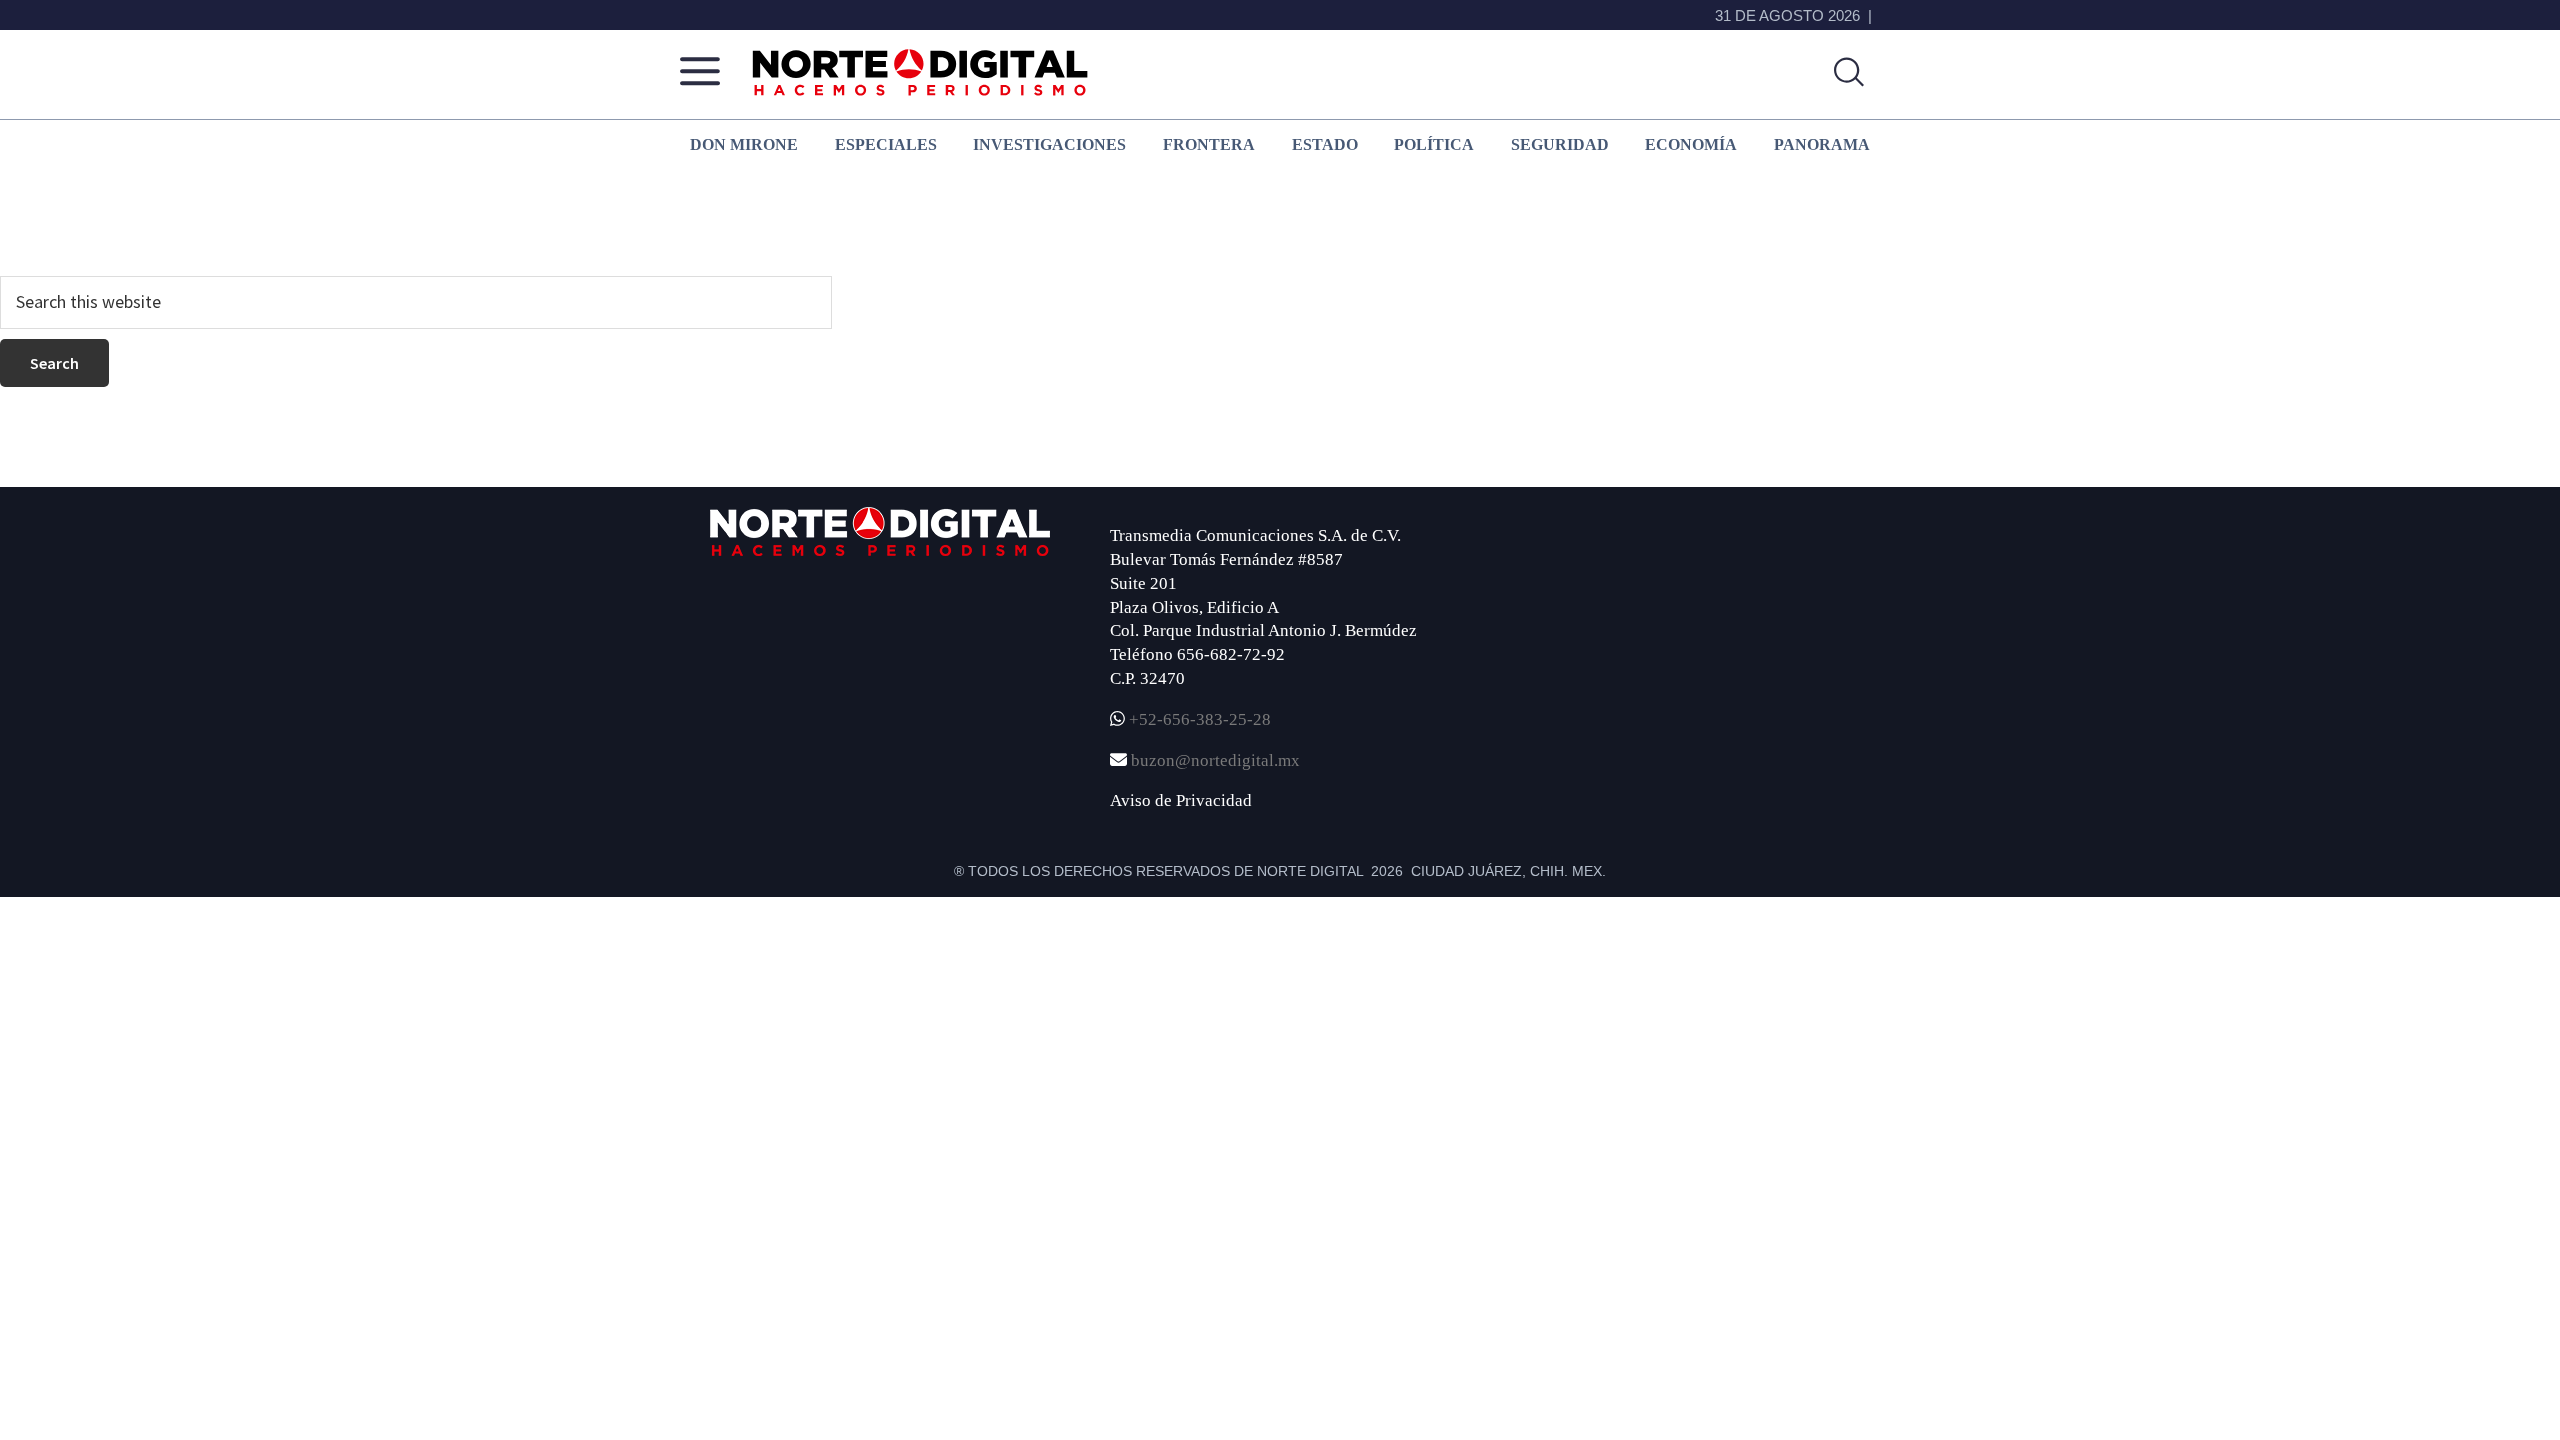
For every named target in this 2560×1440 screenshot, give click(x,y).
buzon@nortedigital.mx (1215, 760)
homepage (616, 246)
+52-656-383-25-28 (1198, 719)
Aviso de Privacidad (1181, 800)
